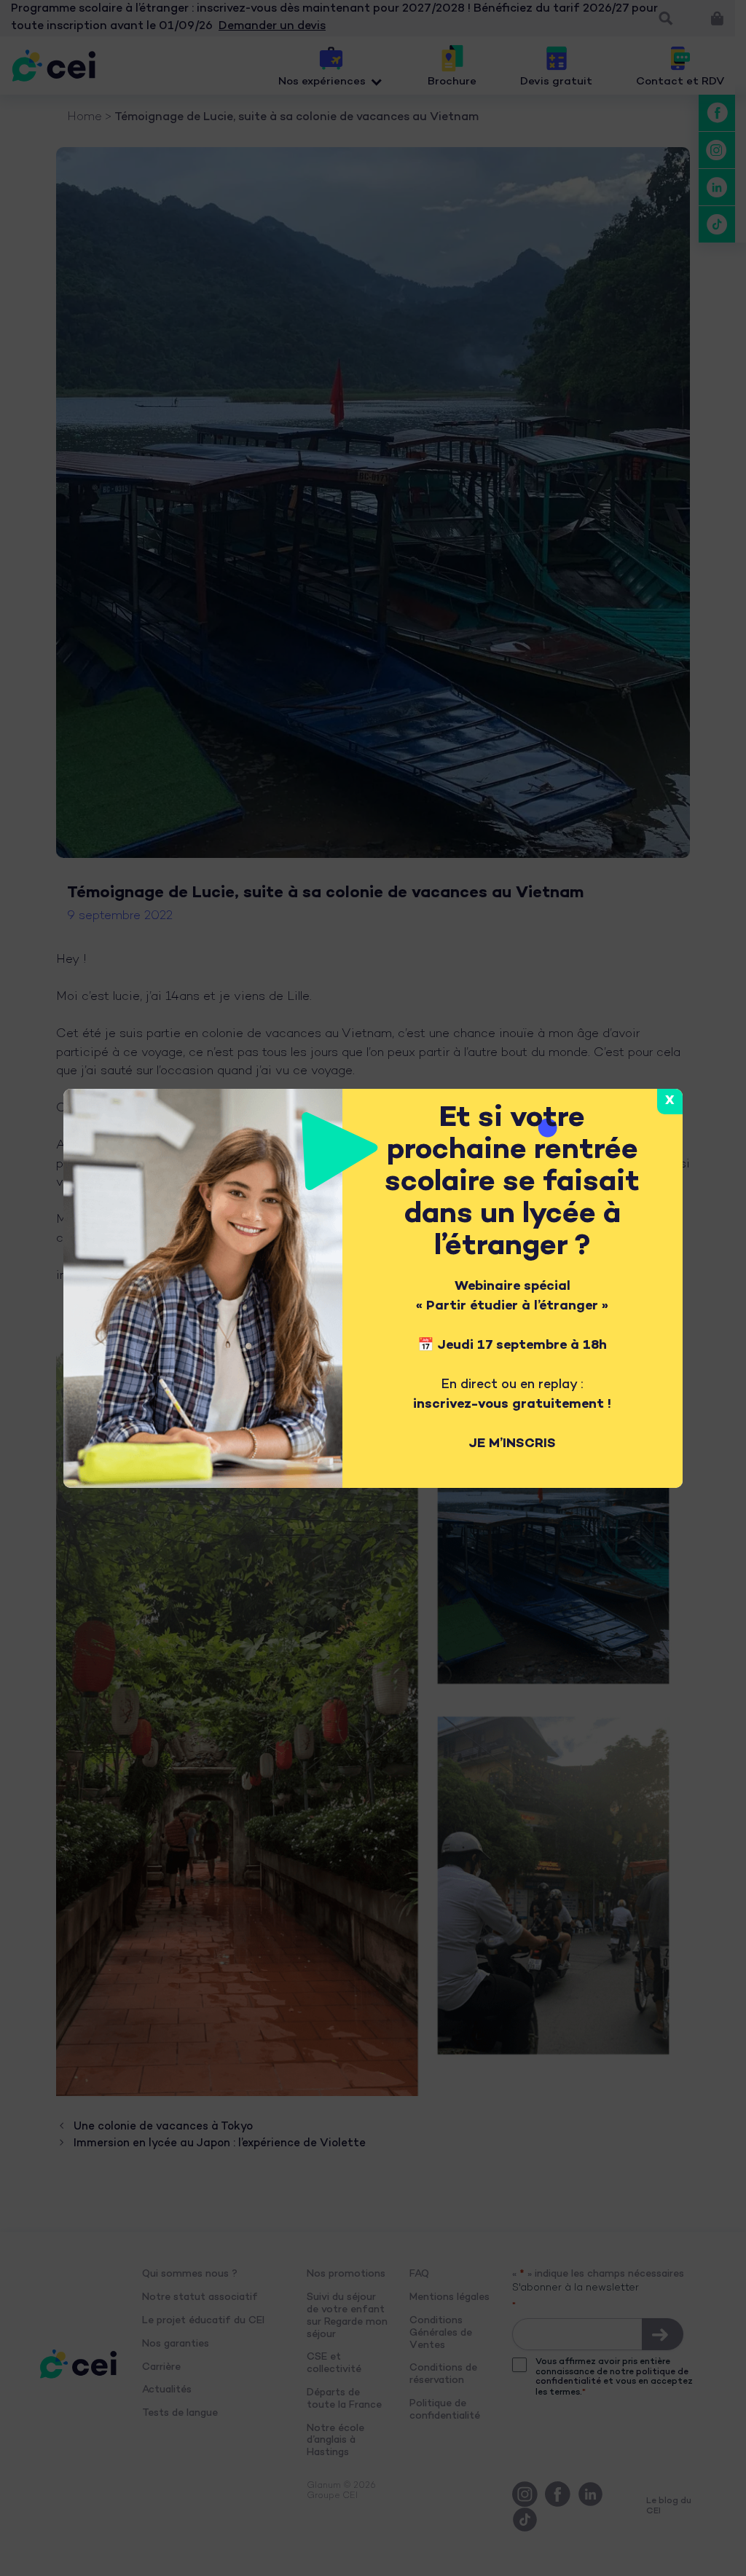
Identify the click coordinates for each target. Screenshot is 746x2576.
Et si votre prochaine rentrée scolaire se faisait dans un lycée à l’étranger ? (512, 1183)
